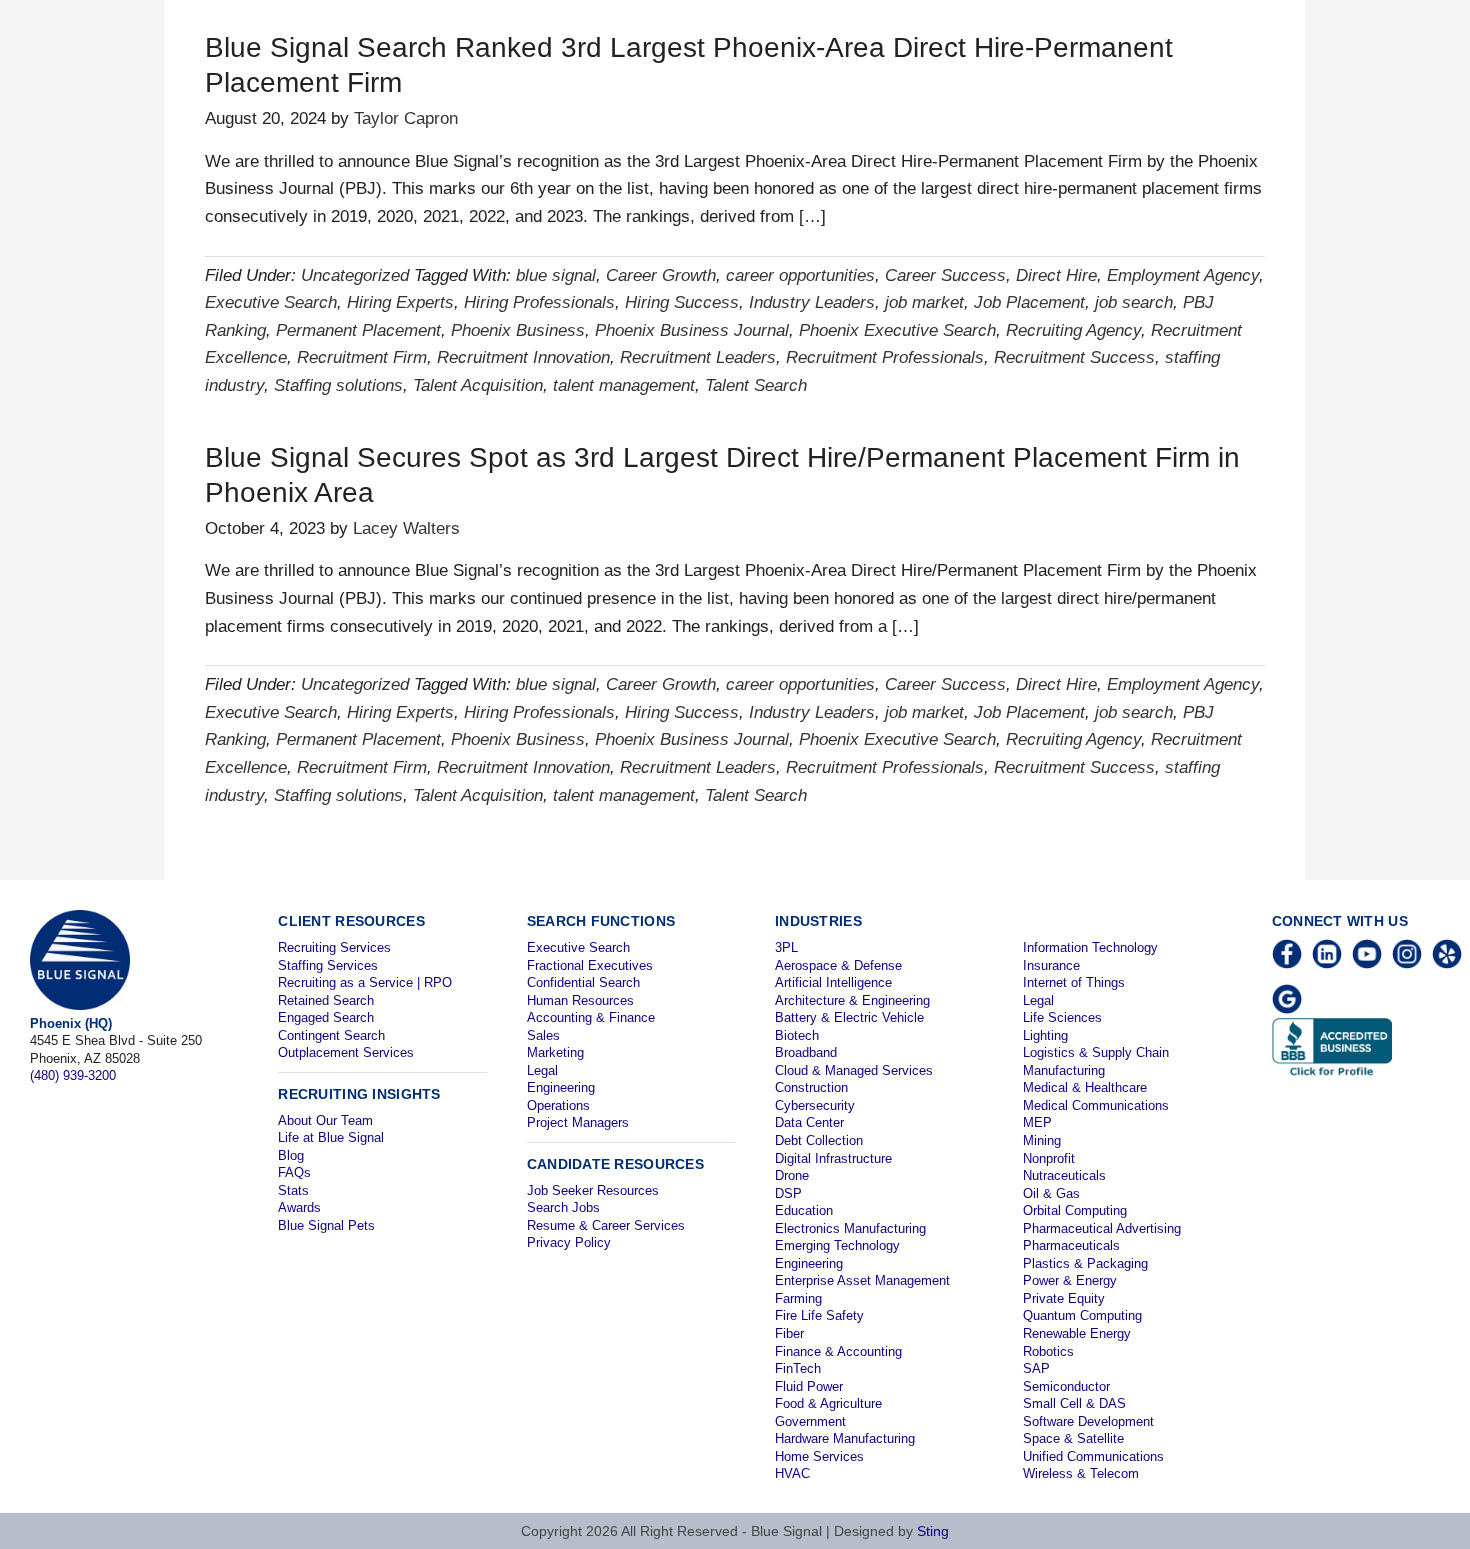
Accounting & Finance (591, 1017)
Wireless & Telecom (1081, 1473)
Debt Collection (819, 1140)
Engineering (561, 1087)
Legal (542, 1070)
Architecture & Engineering (852, 1000)
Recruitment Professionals (885, 357)
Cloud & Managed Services (854, 1070)
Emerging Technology (837, 1245)
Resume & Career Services (606, 1225)
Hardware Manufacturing (845, 1438)
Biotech (797, 1035)
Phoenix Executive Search (897, 330)
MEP (1037, 1122)
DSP (788, 1193)
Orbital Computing (1075, 1210)
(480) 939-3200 (73, 1075)
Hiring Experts (400, 302)
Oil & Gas (1051, 1193)
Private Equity (1064, 1298)
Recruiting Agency (1073, 330)
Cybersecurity (815, 1105)
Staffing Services (328, 965)
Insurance (1051, 965)
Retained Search (326, 1000)
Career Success (945, 275)
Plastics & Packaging (1085, 1263)
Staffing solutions (338, 385)
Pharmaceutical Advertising (1102, 1228)
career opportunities (800, 275)
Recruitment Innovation (523, 357)
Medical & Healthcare (1085, 1087)
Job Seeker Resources (593, 1190)
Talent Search (756, 385)
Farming (798, 1298)
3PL (786, 947)
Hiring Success (682, 302)
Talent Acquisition (478, 385)
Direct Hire (1056, 275)
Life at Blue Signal (331, 1137)
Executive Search (271, 302)
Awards (299, 1207)
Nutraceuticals (1064, 1175)
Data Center (809, 1122)
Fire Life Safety (819, 1315)
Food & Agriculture (828, 1403)
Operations (558, 1105)
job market (924, 302)
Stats (293, 1190)
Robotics (1048, 1351)
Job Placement (1029, 302)
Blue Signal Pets (326, 1225)
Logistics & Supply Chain (1096, 1052)
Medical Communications (1096, 1105)
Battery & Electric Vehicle (849, 1017)
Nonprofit (1049, 1158)
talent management (624, 385)
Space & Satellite (1073, 1438)
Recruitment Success (1074, 357)
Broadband (806, 1052)
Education (804, 1210)
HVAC (792, 1473)
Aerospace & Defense (838, 965)
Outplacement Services (346, 1052)
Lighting (1045, 1035)
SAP (1036, 1368)
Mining (1042, 1140)
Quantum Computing (1082, 1315)
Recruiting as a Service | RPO (365, 982)
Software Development (1088, 1421)
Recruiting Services (334, 947)
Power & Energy (1070, 1280)
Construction (811, 1087)
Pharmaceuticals (1071, 1245)
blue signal (556, 275)
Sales (543, 1035)
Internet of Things (1074, 982)
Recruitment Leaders (698, 357)
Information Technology (1090, 947)
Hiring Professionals (539, 302)
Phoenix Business (518, 330)
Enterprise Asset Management (862, 1280)
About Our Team (325, 1120)
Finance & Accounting (838, 1351)
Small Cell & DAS (1074, 1403)
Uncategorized (355, 275)
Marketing (555, 1052)
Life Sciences (1062, 1017)
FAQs (294, 1172)
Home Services (819, 1456)
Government (810, 1421)
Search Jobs (563, 1207)
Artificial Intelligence (833, 982)
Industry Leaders (812, 302)
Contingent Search (331, 1035)
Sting (933, 1531)
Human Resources (580, 1000)
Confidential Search (583, 982)
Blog (291, 1155)
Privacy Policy (569, 1242)
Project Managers (578, 1122)
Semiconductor (1066, 1386)
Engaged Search (326, 1017)
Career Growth (661, 275)
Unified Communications (1093, 1456)
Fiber (789, 1333)
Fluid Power (809, 1386)
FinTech (798, 1368)
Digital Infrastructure (833, 1158)
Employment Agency (1183, 275)
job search (1134, 302)
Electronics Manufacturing (850, 1228)
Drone (792, 1175)
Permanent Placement (358, 330)
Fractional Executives (590, 965)
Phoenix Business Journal (692, 330)
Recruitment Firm (362, 357)
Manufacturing (1064, 1070)
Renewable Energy (1077, 1333)
